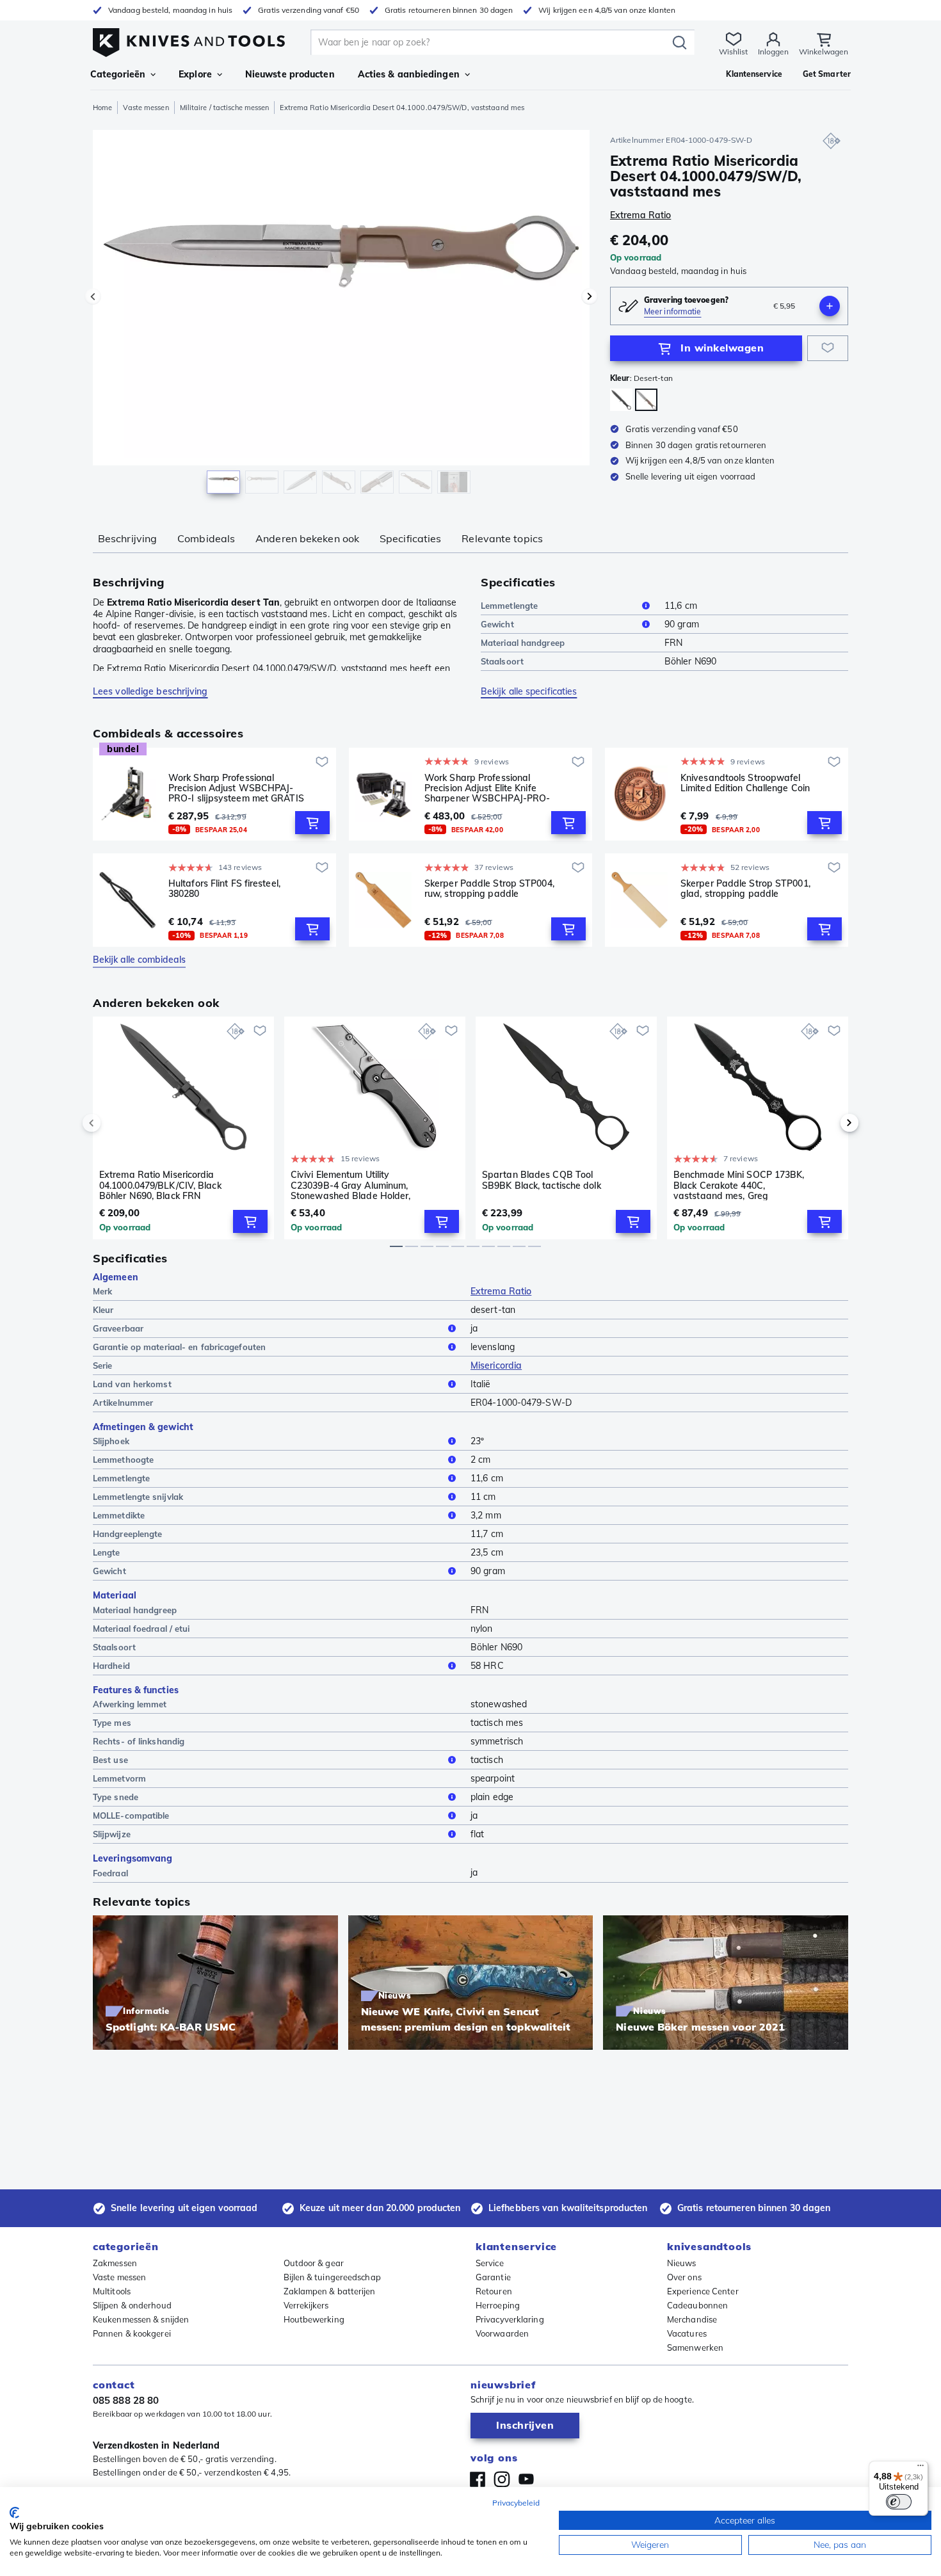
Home (102, 108)
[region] (341, 315)
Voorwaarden (502, 2333)
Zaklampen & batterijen (330, 2291)
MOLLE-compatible (131, 1815)
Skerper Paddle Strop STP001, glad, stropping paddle (745, 889)
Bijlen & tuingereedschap (332, 2277)
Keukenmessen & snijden (141, 2319)
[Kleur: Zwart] (621, 400)
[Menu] (921, 2468)
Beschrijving (127, 538)
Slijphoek (111, 1441)
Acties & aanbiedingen (409, 74)
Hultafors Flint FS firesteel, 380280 (224, 889)
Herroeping (498, 2305)
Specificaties (410, 538)
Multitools (112, 2291)
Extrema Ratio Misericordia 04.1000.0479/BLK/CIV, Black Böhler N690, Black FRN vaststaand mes (160, 1185)
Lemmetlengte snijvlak (138, 1497)
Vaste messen (146, 108)
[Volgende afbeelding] (590, 296)
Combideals (206, 538)
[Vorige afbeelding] (93, 296)
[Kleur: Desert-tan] (646, 400)
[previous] (113, 1123)
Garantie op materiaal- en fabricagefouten (179, 1347)
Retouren (494, 2291)
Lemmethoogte (123, 1460)
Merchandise (692, 2319)
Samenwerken (695, 2347)
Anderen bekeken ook (307, 538)
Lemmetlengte (509, 606)
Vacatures (687, 2333)
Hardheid (111, 1666)
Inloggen (773, 52)
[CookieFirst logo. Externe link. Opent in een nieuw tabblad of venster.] (14, 2513)
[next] (828, 1123)
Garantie (493, 2277)
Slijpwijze (112, 1834)
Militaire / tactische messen (225, 108)
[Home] (189, 39)
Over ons (684, 2277)
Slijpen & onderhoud (132, 2305)
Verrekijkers (306, 2305)
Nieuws (682, 2263)
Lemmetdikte (119, 1515)
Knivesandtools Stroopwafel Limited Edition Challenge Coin (745, 783)
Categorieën (118, 74)
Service (490, 2263)
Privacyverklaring (510, 2319)
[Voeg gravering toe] (830, 306)
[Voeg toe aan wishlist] (828, 348)
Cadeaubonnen (697, 2305)
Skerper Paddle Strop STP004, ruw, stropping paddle (489, 889)
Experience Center (703, 2291)
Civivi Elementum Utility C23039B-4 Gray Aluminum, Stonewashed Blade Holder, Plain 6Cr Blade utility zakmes (354, 1185)
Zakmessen (115, 2263)
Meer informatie (673, 311)
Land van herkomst (132, 1384)
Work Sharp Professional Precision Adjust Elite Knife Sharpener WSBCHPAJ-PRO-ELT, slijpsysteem (487, 788)
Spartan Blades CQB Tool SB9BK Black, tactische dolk (542, 1180)
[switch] (899, 2502)
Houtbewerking (314, 2319)
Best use (110, 1760)
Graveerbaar (118, 1328)
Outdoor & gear (314, 2263)
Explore (195, 74)
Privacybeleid (516, 2503)
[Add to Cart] (312, 823)
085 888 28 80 (126, 2400)
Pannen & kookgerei (132, 2333)
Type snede (116, 1797)
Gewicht (497, 624)
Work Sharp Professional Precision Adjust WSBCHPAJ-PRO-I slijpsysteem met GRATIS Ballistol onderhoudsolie (236, 788)
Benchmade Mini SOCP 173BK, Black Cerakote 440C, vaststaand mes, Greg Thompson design (739, 1185)
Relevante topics (502, 538)
